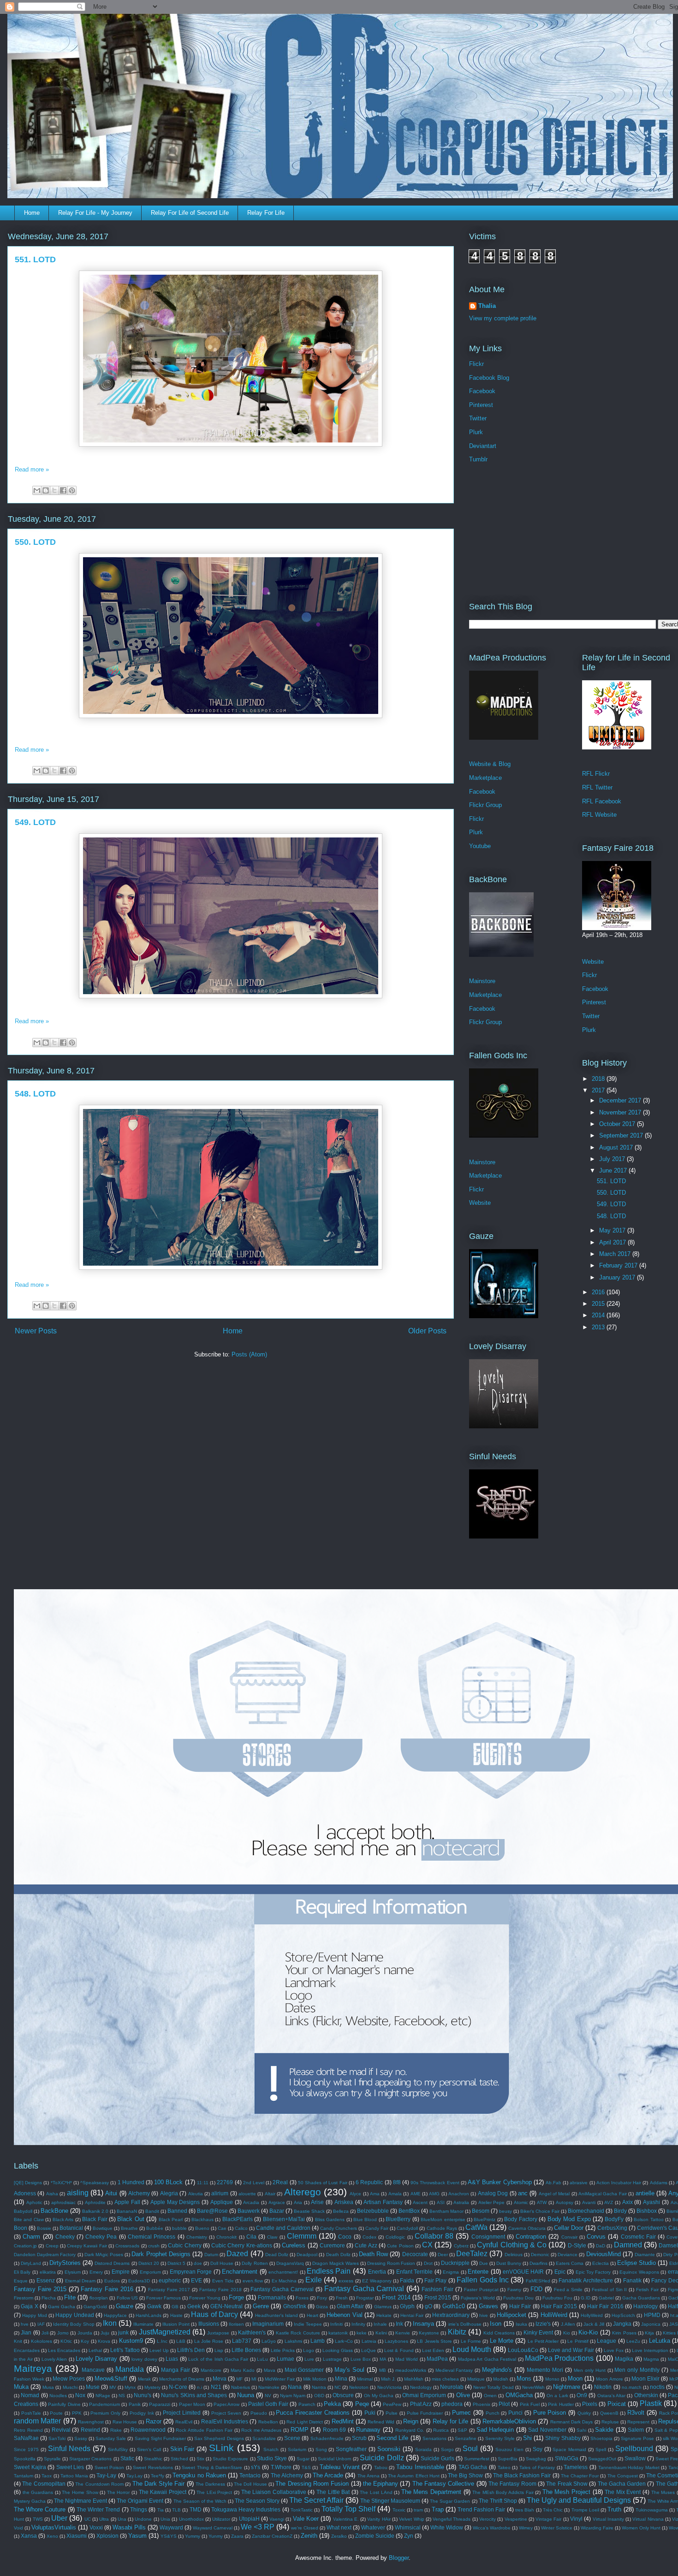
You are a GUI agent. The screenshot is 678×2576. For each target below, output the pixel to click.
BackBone (54, 2211)
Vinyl (576, 2519)
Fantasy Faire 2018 (220, 2290)
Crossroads (127, 2246)
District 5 (176, 2263)
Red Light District (305, 2422)
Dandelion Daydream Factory (45, 2255)
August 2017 (617, 1147)
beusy (506, 2211)
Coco (345, 2237)
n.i (199, 2387)
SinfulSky (118, 2449)
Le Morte (502, 2341)
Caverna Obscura (527, 2228)
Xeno (52, 2536)
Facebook (482, 391)
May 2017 (613, 1230)
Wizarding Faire (597, 2528)
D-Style (577, 2245)
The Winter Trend (98, 2509)
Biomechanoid (586, 2211)
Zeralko (339, 2536)
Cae (222, 2228)
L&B (181, 2341)
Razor (154, 2421)
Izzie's (543, 2324)
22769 (225, 2182)
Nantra (319, 2387)
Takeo (504, 2467)
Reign (411, 2421)
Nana (295, 2387)
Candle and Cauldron (283, 2228)
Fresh (342, 2298)
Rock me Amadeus (261, 2430)
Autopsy (565, 2202)
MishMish (414, 2379)
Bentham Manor (446, 2211)
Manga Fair (175, 2370)
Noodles (58, 2396)
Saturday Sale (111, 2438)
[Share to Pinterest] (72, 490)
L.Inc (162, 2341)
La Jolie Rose (209, 2341)
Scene (292, 2438)
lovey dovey (144, 2359)
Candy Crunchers (339, 2228)
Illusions (209, 2324)
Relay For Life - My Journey (95, 213)
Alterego (303, 2192)
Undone (143, 2519)
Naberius (241, 2387)
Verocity (488, 2519)
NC (338, 2387)
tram (418, 2510)
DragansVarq (290, 2263)
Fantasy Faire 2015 (40, 2289)
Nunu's (143, 2395)
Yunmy (216, 2536)
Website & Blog (490, 764)
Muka (21, 2387)
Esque (21, 2281)
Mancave (93, 2370)
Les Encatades (64, 2350)
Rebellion (268, 2422)
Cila (251, 2237)
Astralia (461, 2202)
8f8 (397, 2182)
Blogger (399, 2558)
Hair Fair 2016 (605, 2306)
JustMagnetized (165, 2332)
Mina (341, 2379)
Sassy (81, 2438)
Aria (298, 2202)
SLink (221, 2448)
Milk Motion (315, 2379)
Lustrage (332, 2359)
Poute (56, 2413)
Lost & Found (399, 2350)
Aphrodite (95, 2202)
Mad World (407, 2359)
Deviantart (483, 446)
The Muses (663, 2492)
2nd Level (254, 2183)
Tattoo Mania (74, 2476)
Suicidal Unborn (335, 2459)
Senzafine (466, 2438)
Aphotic (34, 2202)
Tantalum (24, 2476)
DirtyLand (31, 2263)
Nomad (30, 2395)
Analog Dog (493, 2193)
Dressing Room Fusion (391, 2263)
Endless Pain (329, 2271)
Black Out (131, 2219)
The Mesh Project (566, 2492)
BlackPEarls (238, 2219)
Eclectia (601, 2263)
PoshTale (31, 2413)
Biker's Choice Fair (540, 2211)
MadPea (437, 2359)
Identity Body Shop (74, 2324)
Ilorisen (236, 2324)
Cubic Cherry (184, 2245)
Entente (478, 2272)
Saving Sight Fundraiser (160, 2438)
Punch (493, 2413)
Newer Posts (36, 1331)
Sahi (581, 2430)
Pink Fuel (530, 2404)
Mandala (130, 2369)
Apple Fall (127, 2202)
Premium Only (105, 2413)
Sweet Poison (110, 2467)
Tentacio (250, 2475)
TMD (196, 2509)
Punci (515, 2413)
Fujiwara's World (478, 2298)
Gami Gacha (61, 2307)
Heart (312, 2315)
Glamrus (383, 2307)
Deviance (568, 2255)
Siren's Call (149, 2449)
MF (239, 2379)
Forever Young (205, 2298)
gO (428, 2306)
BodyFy (614, 2219)
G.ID (586, 2298)
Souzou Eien (509, 2449)
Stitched (179, 2459)
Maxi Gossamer (304, 2370)
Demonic (540, 2255)
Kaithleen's (252, 2332)
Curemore (332, 2245)
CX (427, 2245)
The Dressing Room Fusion (312, 2484)
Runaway (368, 2430)
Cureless (294, 2245)
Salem (636, 2430)
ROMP (300, 2430)
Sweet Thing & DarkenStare (212, 2467)
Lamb (318, 2341)
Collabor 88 (434, 2236)
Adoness (25, 2193)
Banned (177, 2211)
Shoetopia (601, 2438)
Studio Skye (272, 2458)
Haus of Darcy (214, 2314)
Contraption (531, 2237)
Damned (628, 2245)
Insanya (423, 2324)
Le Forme (471, 2341)
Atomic (521, 2202)
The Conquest (623, 2476)
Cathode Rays (442, 2228)
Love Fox (614, 2350)
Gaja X (29, 2306)
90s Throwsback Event (435, 2183)
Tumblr (478, 459)
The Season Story (257, 2501)
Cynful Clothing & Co (512, 2245)
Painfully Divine (64, 2404)
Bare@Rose (212, 2211)
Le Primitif (578, 2341)
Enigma (451, 2272)
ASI (441, 2202)
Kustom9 (131, 2341)
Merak (144, 2379)
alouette (247, 2194)
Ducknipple (455, 2263)
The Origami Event (140, 2501)
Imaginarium (268, 2324)
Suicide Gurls (437, 2458)
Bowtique (103, 2228)
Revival (61, 2430)
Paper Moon (192, 2404)
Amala (395, 2194)
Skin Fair (182, 2449)
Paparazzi (160, 2404)
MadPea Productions (559, 2358)
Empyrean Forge (191, 2272)
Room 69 (335, 2430)
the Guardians (38, 2492)
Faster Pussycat (481, 2290)
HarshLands (149, 2315)
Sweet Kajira (30, 2467)
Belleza (341, 2211)
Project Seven (226, 2413)
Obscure (343, 2395)
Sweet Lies (70, 2467)
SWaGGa (567, 2458)
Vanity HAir (379, 2519)
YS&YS (169, 2536)
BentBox (409, 2211)
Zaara (237, 2536)
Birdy (620, 2211)
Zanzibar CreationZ (272, 2536)
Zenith (309, 2536)
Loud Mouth (472, 2349)
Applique (222, 2202)
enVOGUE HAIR (523, 2272)
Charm (31, 2237)
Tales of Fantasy (537, 2467)
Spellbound (634, 2449)
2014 (599, 1315)
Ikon (110, 2323)
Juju (105, 2333)
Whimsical (408, 2527)
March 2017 (616, 1254)
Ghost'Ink (295, 2306)
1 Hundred (131, 2182)
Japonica (651, 2324)
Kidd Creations (499, 2333)
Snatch (271, 2449)
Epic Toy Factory (593, 2272)
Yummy (193, 2536)
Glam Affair (350, 2306)
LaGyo (269, 2341)
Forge (236, 2297)
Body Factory (520, 2219)
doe (198, 2263)
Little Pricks (283, 2350)
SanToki (57, 2438)
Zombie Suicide (375, 2536)
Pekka (332, 2404)
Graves (488, 2306)
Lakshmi (293, 2341)
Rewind (90, 2430)
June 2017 (614, 1170)
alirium (220, 2193)
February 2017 (619, 1265)
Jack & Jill (594, 2324)
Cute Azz (366, 2245)
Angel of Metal (554, 2194)
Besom (481, 2211)
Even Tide (223, 2281)
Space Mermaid (569, 2449)
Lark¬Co (344, 2341)
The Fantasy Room (512, 2484)
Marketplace (485, 778)
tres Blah (525, 2510)
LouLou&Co (523, 2350)
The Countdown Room (99, 2484)
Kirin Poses (624, 2333)
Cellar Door (569, 2228)
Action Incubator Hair (619, 2183)
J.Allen (568, 2324)
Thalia (487, 306)
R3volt (636, 2413)
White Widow (447, 2527)
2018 (599, 1079)
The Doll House (250, 2484)
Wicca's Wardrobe (492, 2528)
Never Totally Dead (493, 2387)
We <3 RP (258, 2527)
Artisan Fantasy (383, 2202)
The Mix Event (623, 2492)
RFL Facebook (602, 801)
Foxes (302, 2298)
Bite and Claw (29, 2219)
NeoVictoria (390, 2387)
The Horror (119, 2492)
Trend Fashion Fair (482, 2509)
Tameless (576, 2467)
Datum (211, 2255)
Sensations (434, 2438)
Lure (309, 2359)
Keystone (429, 2333)
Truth (614, 2509)
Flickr (476, 364)
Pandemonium (104, 2404)
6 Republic (369, 2182)
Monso (552, 2379)
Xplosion (107, 2536)
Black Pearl (171, 2219)
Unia (165, 2519)
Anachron (459, 2194)
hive (484, 2315)
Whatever (373, 2527)
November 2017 (621, 1112)
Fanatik (632, 2280)
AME (416, 2194)
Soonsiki (389, 2449)
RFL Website (599, 815)
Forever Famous (164, 2298)
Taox (47, 2476)
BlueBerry (398, 2219)
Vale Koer (306, 2519)
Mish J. (388, 2379)
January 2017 (618, 1277)
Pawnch (307, 2404)
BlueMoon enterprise (443, 2219)
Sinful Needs (69, 2449)
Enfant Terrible (415, 2272)
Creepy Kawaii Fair (87, 2246)
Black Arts (63, 2219)
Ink (399, 2324)
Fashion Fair (437, 2289)
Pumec (461, 2413)
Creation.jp (25, 2246)
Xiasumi (77, 2536)
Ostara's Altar (611, 2396)
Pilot (504, 2404)
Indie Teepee (308, 2324)
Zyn (409, 2536)
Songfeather (351, 2449)
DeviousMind (604, 2254)
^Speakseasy (95, 2183)
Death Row (373, 2254)
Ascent (420, 2202)
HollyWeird (592, 2315)
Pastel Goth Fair (268, 2404)
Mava (270, 2370)
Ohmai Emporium (424, 2395)
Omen (490, 2396)
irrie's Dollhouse (465, 2324)
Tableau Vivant (340, 2467)
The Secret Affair (316, 2500)
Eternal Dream (80, 2281)
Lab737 (242, 2341)
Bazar (277, 2211)
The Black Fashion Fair (522, 2475)
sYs (256, 2467)
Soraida (423, 2449)
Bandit (152, 2211)
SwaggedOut (602, 2459)
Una (122, 2519)
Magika (624, 2359)
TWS (38, 2519)
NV (268, 2396)
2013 (599, 1327)
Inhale (380, 2324)
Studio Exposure (230, 2459)
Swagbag (536, 2459)
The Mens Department (431, 2492)
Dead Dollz (277, 2255)
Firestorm (24, 2298)
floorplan (99, 2298)
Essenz (46, 2280)
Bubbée (155, 2228)
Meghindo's (497, 2370)
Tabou (381, 2467)
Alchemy (139, 2193)
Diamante (645, 2255)
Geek (194, 2306)
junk (123, 2332)
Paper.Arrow (226, 2404)
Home (32, 213)
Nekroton (359, 2387)
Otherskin (646, 2395)
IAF (41, 2324)
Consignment (488, 2237)
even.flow (253, 2281)
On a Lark (557, 2396)
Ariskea (344, 2202)
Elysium (73, 2272)
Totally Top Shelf (349, 2509)
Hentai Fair (412, 2315)
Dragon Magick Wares (336, 2263)
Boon (21, 2228)
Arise (317, 2202)
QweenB (609, 2413)
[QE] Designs (28, 2183)
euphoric (170, 2280)
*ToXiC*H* (61, 2183)
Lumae (285, 2359)
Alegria (169, 2193)
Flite (70, 2297)
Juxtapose (218, 2333)
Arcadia (251, 2202)
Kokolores (42, 2341)
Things (139, 2509)
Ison (496, 2324)
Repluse (610, 2422)
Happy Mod (34, 2315)
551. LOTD (35, 259)
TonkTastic (302, 2510)
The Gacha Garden (622, 2484)
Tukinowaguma (652, 2510)
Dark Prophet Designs (161, 2254)
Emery (96, 2272)
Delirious (514, 2255)
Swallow (635, 2458)
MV (113, 2387)
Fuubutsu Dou (518, 2298)
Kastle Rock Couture (298, 2333)
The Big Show (465, 2475)
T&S (306, 2467)
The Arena (369, 2476)
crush (154, 2246)
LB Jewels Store (434, 2341)
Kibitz (457, 2332)
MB (383, 2370)
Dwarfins (538, 2263)
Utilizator (221, 2519)
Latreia (369, 2341)
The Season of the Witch (200, 2501)
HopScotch (623, 2315)
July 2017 (613, 1159)
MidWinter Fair (280, 2379)
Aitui (111, 2193)
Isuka (521, 2324)
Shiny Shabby (563, 2438)
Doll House (222, 2263)
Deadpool (307, 2255)
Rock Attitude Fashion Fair (204, 2430)
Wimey (526, 2528)
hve (25, 2324)
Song (321, 2449)
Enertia (377, 2272)
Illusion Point (176, 2324)
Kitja (649, 2333)
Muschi (70, 2387)
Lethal (95, 2350)
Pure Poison (550, 2413)
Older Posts (427, 1331)
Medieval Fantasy (454, 2370)
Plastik (651, 2403)
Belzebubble (373, 2211)
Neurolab (452, 2387)
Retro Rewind (28, 2430)
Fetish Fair (647, 2290)
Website (480, 1203)
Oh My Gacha (379, 2396)
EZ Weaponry (377, 2281)
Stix (200, 2459)
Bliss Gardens (330, 2219)
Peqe (362, 2404)
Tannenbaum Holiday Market (629, 2467)
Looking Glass (338, 2350)
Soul (470, 2449)
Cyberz (461, 2246)
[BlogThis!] (46, 490)
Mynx (130, 2387)
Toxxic (399, 2510)
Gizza (322, 2307)
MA (383, 2359)
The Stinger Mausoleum (390, 2501)
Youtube (480, 846)
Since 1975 (26, 2449)
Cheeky (65, 2237)
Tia (161, 2510)
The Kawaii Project (163, 2492)
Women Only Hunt (641, 2528)
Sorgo (447, 2449)
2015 (599, 1304)
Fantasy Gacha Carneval (282, 2289)
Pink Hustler (561, 2404)
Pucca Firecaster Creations (313, 2413)
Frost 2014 (396, 2297)
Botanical (71, 2228)
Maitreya (33, 2368)
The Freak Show (567, 2484)
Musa (48, 2387)
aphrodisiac (63, 2202)
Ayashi (651, 2202)
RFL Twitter (597, 787)
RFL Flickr (596, 774)
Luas (172, 2359)
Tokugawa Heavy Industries (246, 2509)
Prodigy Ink (142, 2413)
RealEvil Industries (225, 2421)
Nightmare (567, 2387)
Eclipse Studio (636, 2263)
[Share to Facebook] (63, 490)
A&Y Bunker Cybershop (500, 2182)
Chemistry (197, 2237)
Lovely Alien (54, 2359)
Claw (272, 2237)
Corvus (596, 2237)
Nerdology (421, 2387)
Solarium (297, 2449)
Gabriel (606, 2298)
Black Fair (95, 2219)
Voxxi (96, 2527)
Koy (85, 2341)
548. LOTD (35, 1094)
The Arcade (328, 2475)
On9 (582, 2395)
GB (175, 2307)
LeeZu (633, 2341)
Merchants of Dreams (182, 2379)
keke (362, 2333)
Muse (93, 2387)
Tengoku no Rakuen (199, 2475)
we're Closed (305, 2528)
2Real (280, 2182)
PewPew (392, 2404)
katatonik (338, 2333)
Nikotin (603, 2387)
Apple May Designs (175, 2202)
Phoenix (482, 2404)
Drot (428, 2263)
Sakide (604, 2430)
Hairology (645, 2306)
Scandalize (264, 2438)
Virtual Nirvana (648, 2519)
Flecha (49, 2298)
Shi (527, 2438)
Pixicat (617, 2404)
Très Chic (553, 2510)
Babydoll (23, 2211)
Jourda (85, 2333)
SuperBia (508, 2459)
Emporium (150, 2272)
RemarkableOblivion (509, 2421)
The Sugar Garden (450, 2501)
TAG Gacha (473, 2467)
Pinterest (481, 405)
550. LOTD (35, 542)
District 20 (149, 2263)
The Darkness (210, 2484)
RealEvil (184, 2422)
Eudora (112, 2281)
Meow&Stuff (111, 2379)
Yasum (137, 2536)
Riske (116, 2430)
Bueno (202, 2228)
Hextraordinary (451, 2315)
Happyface (115, 2315)
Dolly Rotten (255, 2263)
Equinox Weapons (639, 2272)
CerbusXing (612, 2228)
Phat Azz (421, 2404)
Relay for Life (451, 2421)
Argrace (277, 2202)
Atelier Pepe (492, 2202)
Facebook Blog (489, 378)
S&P (462, 2430)
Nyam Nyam (293, 2396)
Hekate (384, 2315)
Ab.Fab (553, 2183)
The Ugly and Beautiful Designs (579, 2500)
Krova (104, 2341)
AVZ (609, 2202)
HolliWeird (554, 2315)
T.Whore (281, 2467)
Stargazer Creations (90, 2459)
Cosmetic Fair (638, 2237)
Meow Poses (69, 2379)
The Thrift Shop (498, 2501)
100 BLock (168, 2182)
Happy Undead (74, 2315)
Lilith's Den (191, 2350)
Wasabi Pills (129, 2527)
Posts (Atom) (249, 1354)
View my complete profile (503, 318)
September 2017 (622, 1135)
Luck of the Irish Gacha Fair (218, 2359)
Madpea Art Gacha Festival (487, 2359)
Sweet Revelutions (153, 2467)
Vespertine (516, 2519)
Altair (270, 2194)
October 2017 (618, 1124)
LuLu (262, 2359)
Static (127, 2458)
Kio (567, 2333)
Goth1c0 (454, 2306)
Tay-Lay (106, 2475)
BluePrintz (485, 2219)
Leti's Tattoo (125, 2350)
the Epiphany (381, 2484)
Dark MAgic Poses (104, 2255)
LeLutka (660, 2341)
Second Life (392, 2438)
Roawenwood (148, 2430)
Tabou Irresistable (420, 2467)
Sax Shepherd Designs (219, 2438)
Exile (314, 2280)
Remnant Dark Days (572, 2422)
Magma (651, 2359)
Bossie (44, 2228)
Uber (59, 2518)
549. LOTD (35, 822)
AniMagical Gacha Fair (603, 2194)
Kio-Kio (588, 2332)
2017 (599, 1090)
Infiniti (336, 2324)
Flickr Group (485, 805)
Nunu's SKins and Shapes (194, 2395)
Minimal (365, 2379)
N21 (216, 2387)
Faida (407, 2280)
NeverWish (533, 2387)
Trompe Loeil (585, 2510)
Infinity (358, 2324)
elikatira (48, 2272)
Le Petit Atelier (543, 2341)
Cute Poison (400, 2246)
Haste (176, 2315)
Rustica (441, 2430)
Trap (438, 2509)
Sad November (547, 2430)
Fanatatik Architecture (586, 2280)
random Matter (37, 2421)
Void (18, 2528)
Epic (560, 2272)
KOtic (66, 2341)
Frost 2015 (438, 2297)
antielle (645, 2193)
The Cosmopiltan (44, 2484)
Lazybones (396, 2341)
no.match (632, 2387)
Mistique (476, 2379)
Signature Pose (637, 2438)
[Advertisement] (515, 532)
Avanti (589, 2202)
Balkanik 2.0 (95, 2211)
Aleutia (196, 2194)
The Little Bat (333, 2492)
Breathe (129, 2228)
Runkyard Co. (410, 2430)
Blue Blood (365, 2219)
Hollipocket (511, 2315)
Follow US (127, 2298)
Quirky (584, 2413)
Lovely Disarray (96, 2359)
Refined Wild (381, 2422)
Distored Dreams (112, 2263)
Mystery (152, 2387)
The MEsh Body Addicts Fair (503, 2492)
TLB (176, 2510)
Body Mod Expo (569, 2219)
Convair (569, 2237)
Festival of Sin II (610, 2290)
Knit (18, 2341)
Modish (501, 2379)
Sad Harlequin (495, 2430)
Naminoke (269, 2387)
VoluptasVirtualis (54, 2527)
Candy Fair (377, 2228)
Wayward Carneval (213, 2528)
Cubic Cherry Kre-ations (242, 2245)
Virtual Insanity (608, 2519)
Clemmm (302, 2236)
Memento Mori (545, 2370)
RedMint (343, 2421)
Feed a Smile (568, 2290)
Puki (370, 2413)
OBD (319, 2396)
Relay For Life (266, 213)
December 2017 (621, 1100)
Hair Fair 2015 (559, 2306)
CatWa (476, 2227)
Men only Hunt (590, 2370)
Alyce (355, 2194)
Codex (369, 2237)
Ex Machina (284, 2281)
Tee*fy (158, 2476)
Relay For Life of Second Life (190, 213)
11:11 (203, 2183)
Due (484, 2263)
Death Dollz (338, 2255)
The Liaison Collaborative (274, 2492)
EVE (196, 2280)
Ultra (104, 2519)
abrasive (579, 2183)
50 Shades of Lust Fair (323, 2183)
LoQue (369, 2350)
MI (254, 2379)
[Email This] (37, 490)
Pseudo (259, 2413)
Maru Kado (243, 2370)
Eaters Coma (570, 2263)
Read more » (32, 469)
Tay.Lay (134, 2476)
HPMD (652, 2315)
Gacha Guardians (641, 2298)
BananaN (127, 2211)
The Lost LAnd (376, 2492)
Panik (135, 2404)
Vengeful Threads (452, 2519)
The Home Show (80, 2492)
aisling (78, 2193)
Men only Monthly (637, 2370)
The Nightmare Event (80, 2501)
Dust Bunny (509, 2263)
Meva (220, 2379)
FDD (536, 2289)
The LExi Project (214, 2492)
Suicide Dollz (382, 2458)
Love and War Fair (571, 2350)
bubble (179, 2228)
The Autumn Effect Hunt (414, 2476)
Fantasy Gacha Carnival (364, 2289)
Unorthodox (191, 2519)
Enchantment (240, 2272)
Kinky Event (538, 2332)
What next (339, 2527)
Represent (638, 2422)
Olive (463, 2395)
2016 (599, 1292)
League (607, 2341)
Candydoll (407, 2228)
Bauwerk (249, 2211)
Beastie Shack (309, 2211)
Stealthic (153, 2459)
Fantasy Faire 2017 (169, 2290)
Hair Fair (520, 2306)
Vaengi (277, 2519)
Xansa (29, 2536)
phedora (452, 2404)
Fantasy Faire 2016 (107, 2289)
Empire (121, 2272)
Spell (601, 2449)
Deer (443, 2255)
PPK (77, 2413)
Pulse (392, 2413)
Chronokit (226, 2237)
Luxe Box (361, 2359)
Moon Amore (609, 2379)
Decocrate (415, 2254)
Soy (538, 2449)
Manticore (211, 2370)
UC (88, 2519)
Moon (575, 2379)
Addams (659, 2183)
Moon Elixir (645, 2379)
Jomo (63, 2333)
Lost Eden (433, 2350)
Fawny (514, 2290)
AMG (434, 2194)
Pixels (590, 2404)
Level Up (159, 2350)
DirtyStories (65, 2263)
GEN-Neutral (226, 2306)
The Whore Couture (40, 2509)
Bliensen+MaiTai (284, 2219)
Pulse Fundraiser (425, 2413)
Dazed (237, 2254)
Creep (52, 2246)
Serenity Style (500, 2438)
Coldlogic (395, 2237)
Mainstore (482, 981)
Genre (261, 2306)
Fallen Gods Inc (483, 2280)
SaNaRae (26, 2438)
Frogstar (365, 2298)
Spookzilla (25, 2459)
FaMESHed (538, 2281)
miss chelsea (445, 2379)
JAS (674, 2324)
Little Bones (246, 2350)
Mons (524, 2379)
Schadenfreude (327, 2438)
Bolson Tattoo (648, 2219)
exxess (346, 2281)
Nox (80, 2395)
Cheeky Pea (101, 2237)
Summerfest (477, 2459)
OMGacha (519, 2395)
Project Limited (182, 2413)
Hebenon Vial (344, 2315)
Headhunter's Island (277, 2315)
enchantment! (283, 2272)
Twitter (478, 418)
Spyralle (52, 2459)
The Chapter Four (580, 2476)
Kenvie (403, 2333)
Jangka (622, 2324)
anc (523, 2193)
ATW (542, 2202)
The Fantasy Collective (443, 2484)
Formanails (272, 2297)
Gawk (154, 2306)
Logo (309, 2350)
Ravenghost (91, 2422)
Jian (26, 2332)
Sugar (303, 2459)
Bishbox (647, 2211)
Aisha (52, 2194)
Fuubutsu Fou (557, 2298)
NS (122, 2396)
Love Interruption (650, 2350)
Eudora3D (139, 2281)
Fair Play (435, 2280)
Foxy (322, 2298)
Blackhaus (202, 2219)
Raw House (125, 2422)
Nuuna (246, 2395)
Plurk (476, 432)
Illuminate (143, 2324)
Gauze (125, 2306)
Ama (375, 2194)
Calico (241, 2228)
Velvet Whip (411, 2519)
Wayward (171, 2527)
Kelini (381, 2333)
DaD (601, 2246)
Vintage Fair (548, 2519)
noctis (657, 2387)
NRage (103, 2396)
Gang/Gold (95, 2307)
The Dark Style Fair (159, 2484)
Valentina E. (346, 2519)
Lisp (219, 2350)
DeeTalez (472, 2254)
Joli (45, 2333)
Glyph (407, 2306)
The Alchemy (287, 2475)
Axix (627, 2202)
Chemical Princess (152, 2237)
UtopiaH (249, 2519)
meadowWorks (411, 2370)
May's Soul (349, 2370)
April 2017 (613, 1242)
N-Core (178, 2387)
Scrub (359, 2438)
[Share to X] (54, 490)
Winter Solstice (557, 2528)
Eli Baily (22, 2272)
